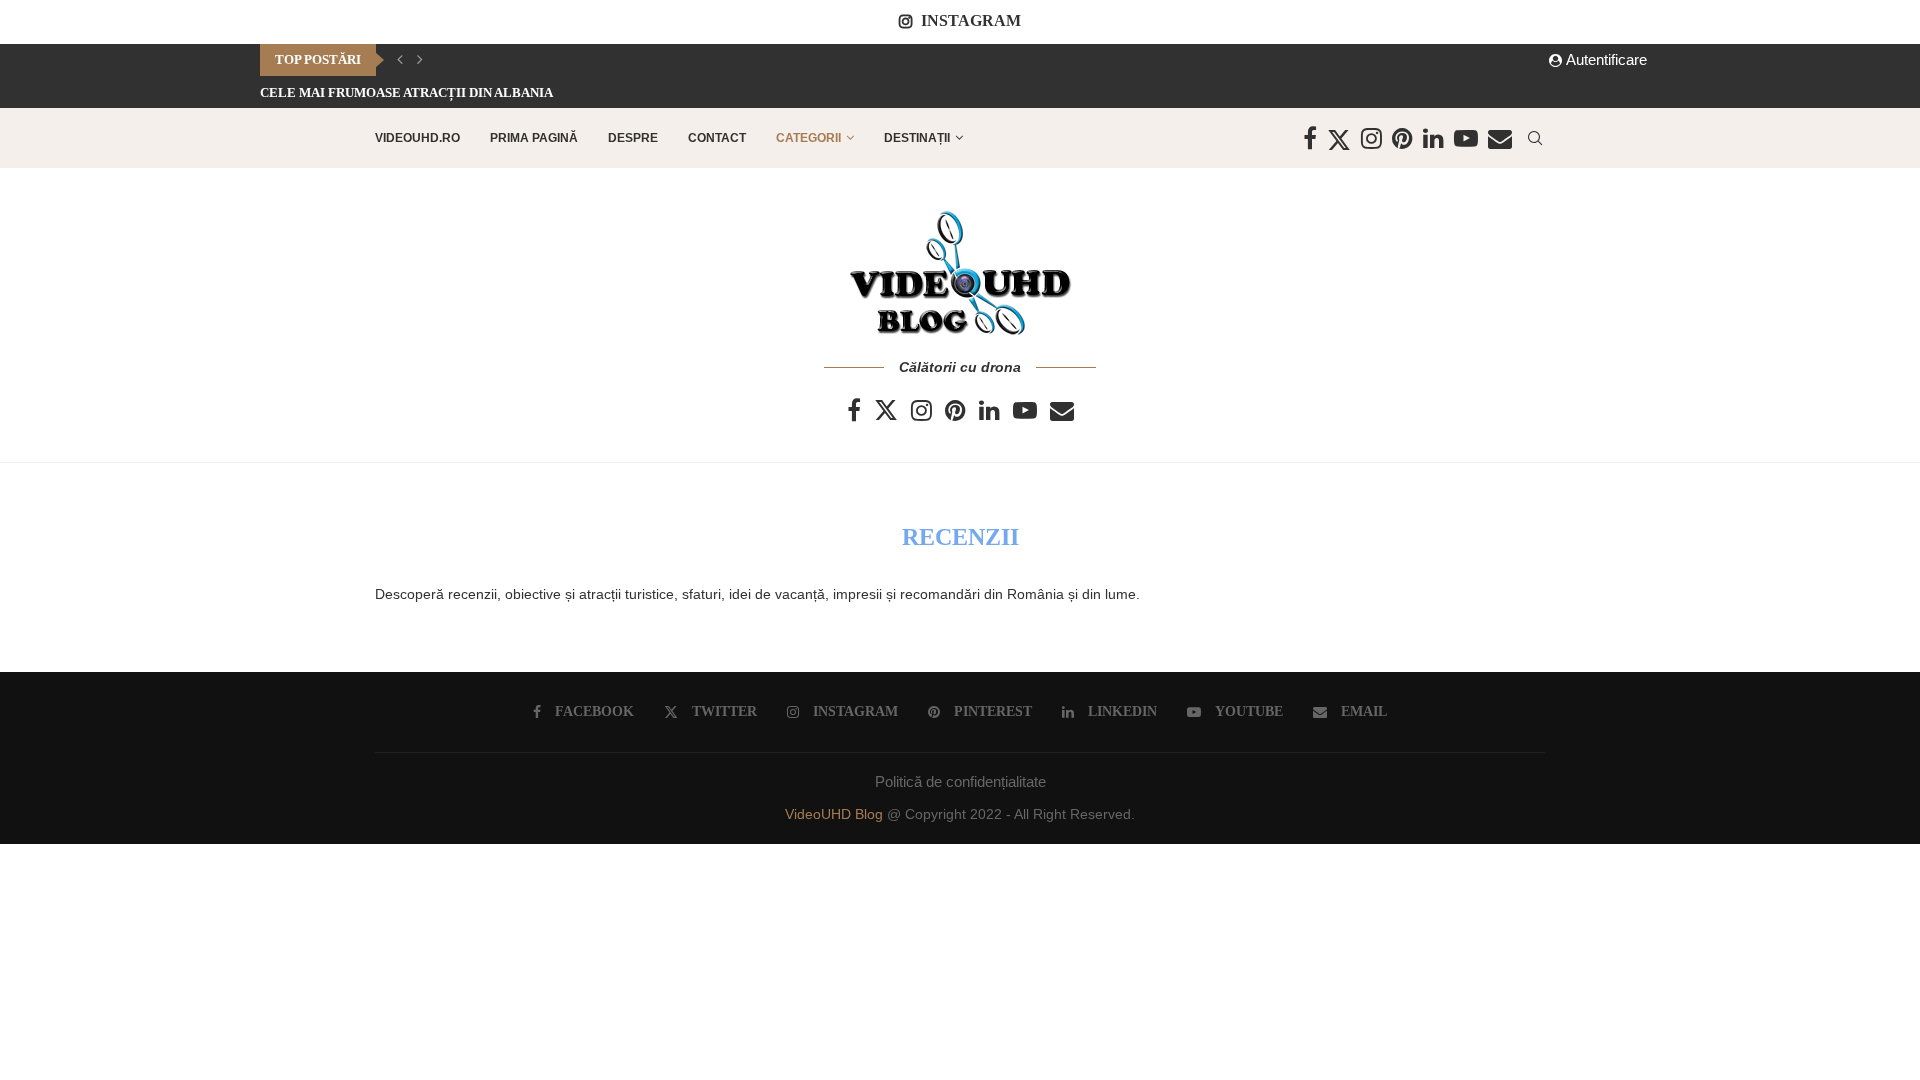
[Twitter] (1339, 138)
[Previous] (400, 60)
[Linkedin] (1433, 138)
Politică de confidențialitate (960, 781)
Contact (717, 138)
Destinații (917, 138)
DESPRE (633, 138)
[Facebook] (1310, 138)
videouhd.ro (417, 138)
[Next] (420, 60)
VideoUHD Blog (836, 814)
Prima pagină (534, 138)
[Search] (1535, 138)
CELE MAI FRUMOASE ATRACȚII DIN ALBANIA (406, 92)
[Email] (1500, 138)
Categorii (808, 138)
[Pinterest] (1402, 138)
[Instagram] (1371, 138)
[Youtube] (1466, 138)
